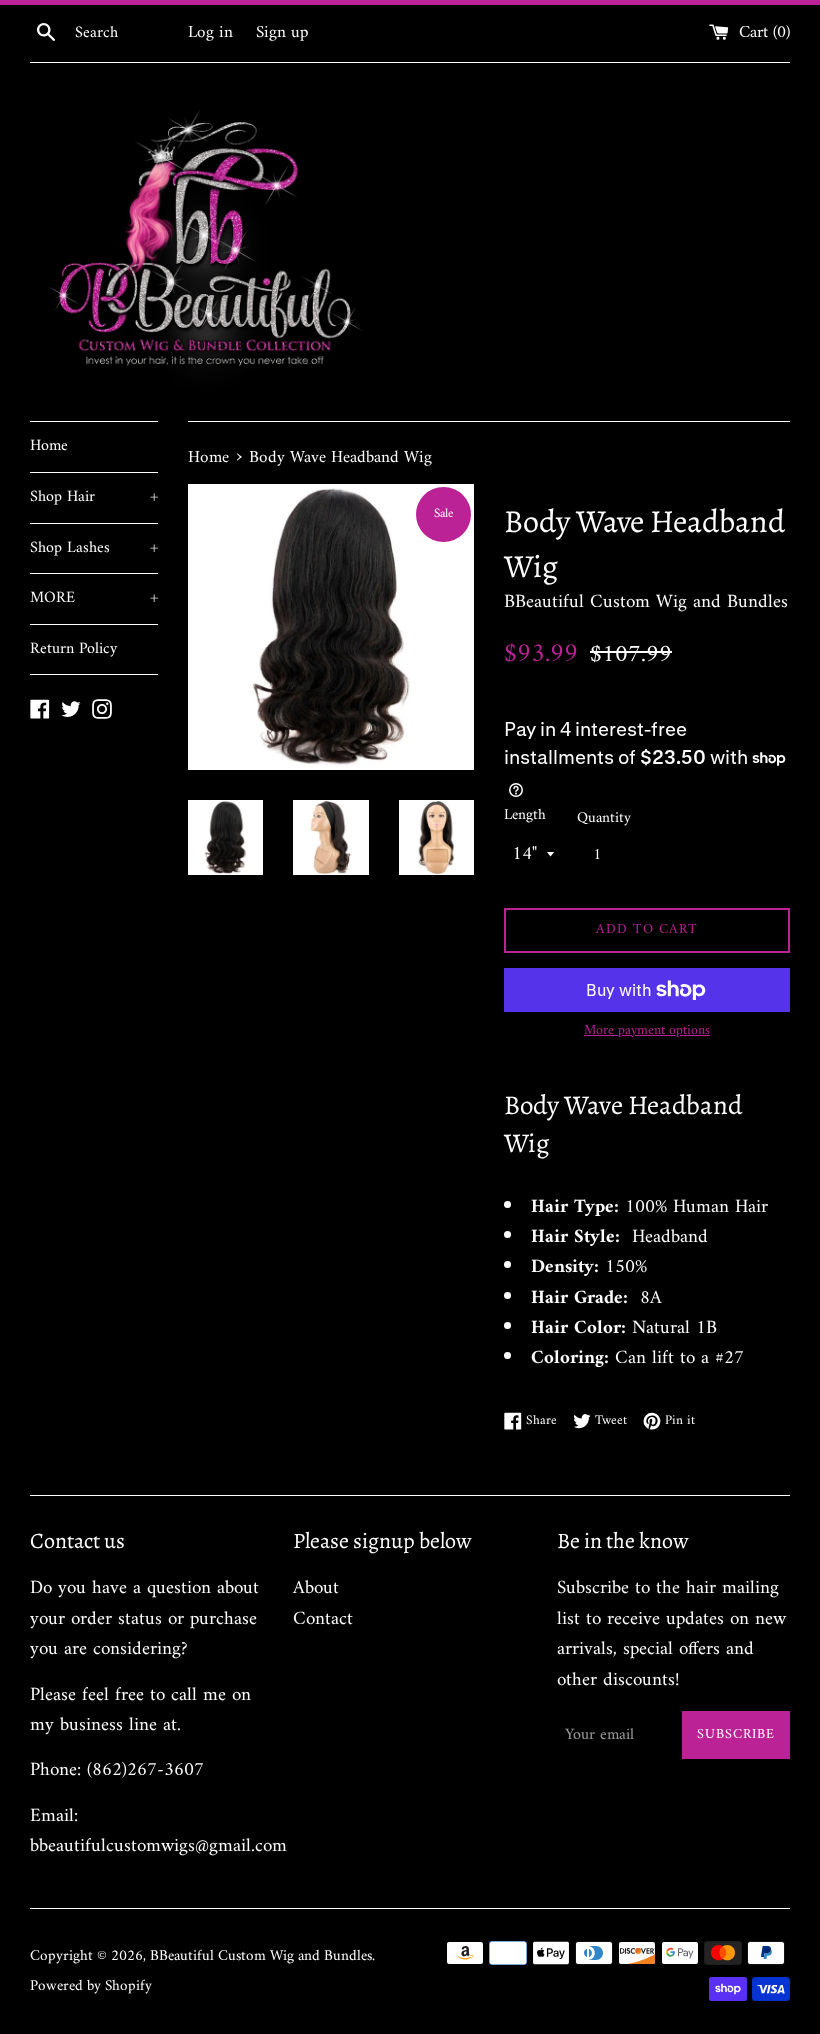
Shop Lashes (94, 548)
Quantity (604, 819)
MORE (94, 598)
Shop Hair (94, 497)
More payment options (647, 1031)
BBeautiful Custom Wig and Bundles (261, 1956)
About (316, 1588)
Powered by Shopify (91, 1986)
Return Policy (73, 649)
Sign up (282, 33)
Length (525, 816)
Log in (210, 33)
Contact (323, 1619)
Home (49, 446)
